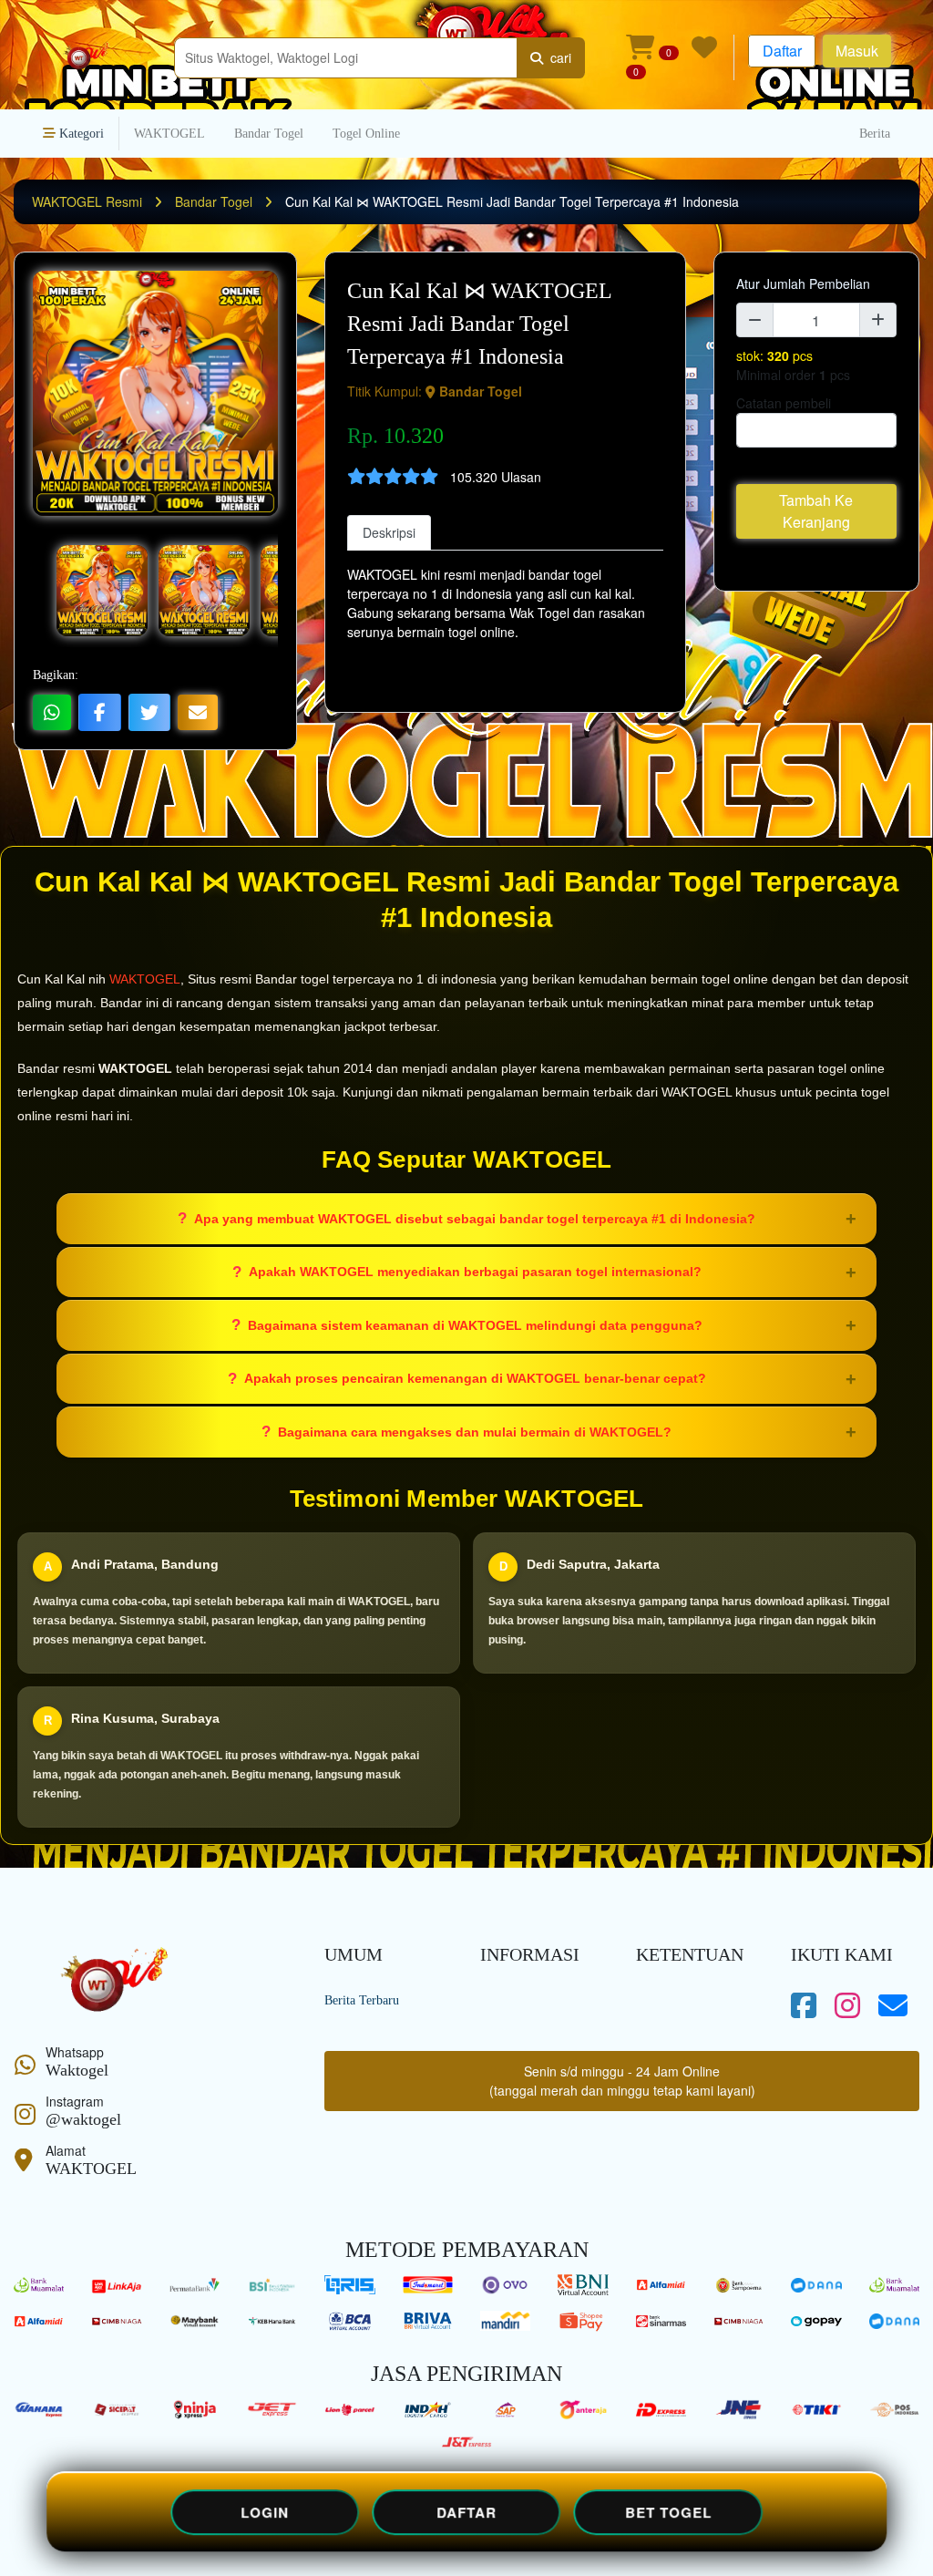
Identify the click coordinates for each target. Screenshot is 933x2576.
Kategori (80, 134)
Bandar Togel (269, 134)
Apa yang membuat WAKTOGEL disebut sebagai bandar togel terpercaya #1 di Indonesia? (475, 1219)
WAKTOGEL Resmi (89, 201)
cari (557, 57)
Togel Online (366, 134)
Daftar (782, 51)
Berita (875, 134)
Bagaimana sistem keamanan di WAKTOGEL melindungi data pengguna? (475, 1325)
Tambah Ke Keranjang (816, 511)
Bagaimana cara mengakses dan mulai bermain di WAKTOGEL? (475, 1432)
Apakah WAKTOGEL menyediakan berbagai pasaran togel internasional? (475, 1272)
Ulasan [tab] (466, 532)
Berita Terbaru (362, 2000)
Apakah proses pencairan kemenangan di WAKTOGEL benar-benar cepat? (475, 1378)
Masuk (857, 51)
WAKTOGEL (169, 134)
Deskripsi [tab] (389, 532)
